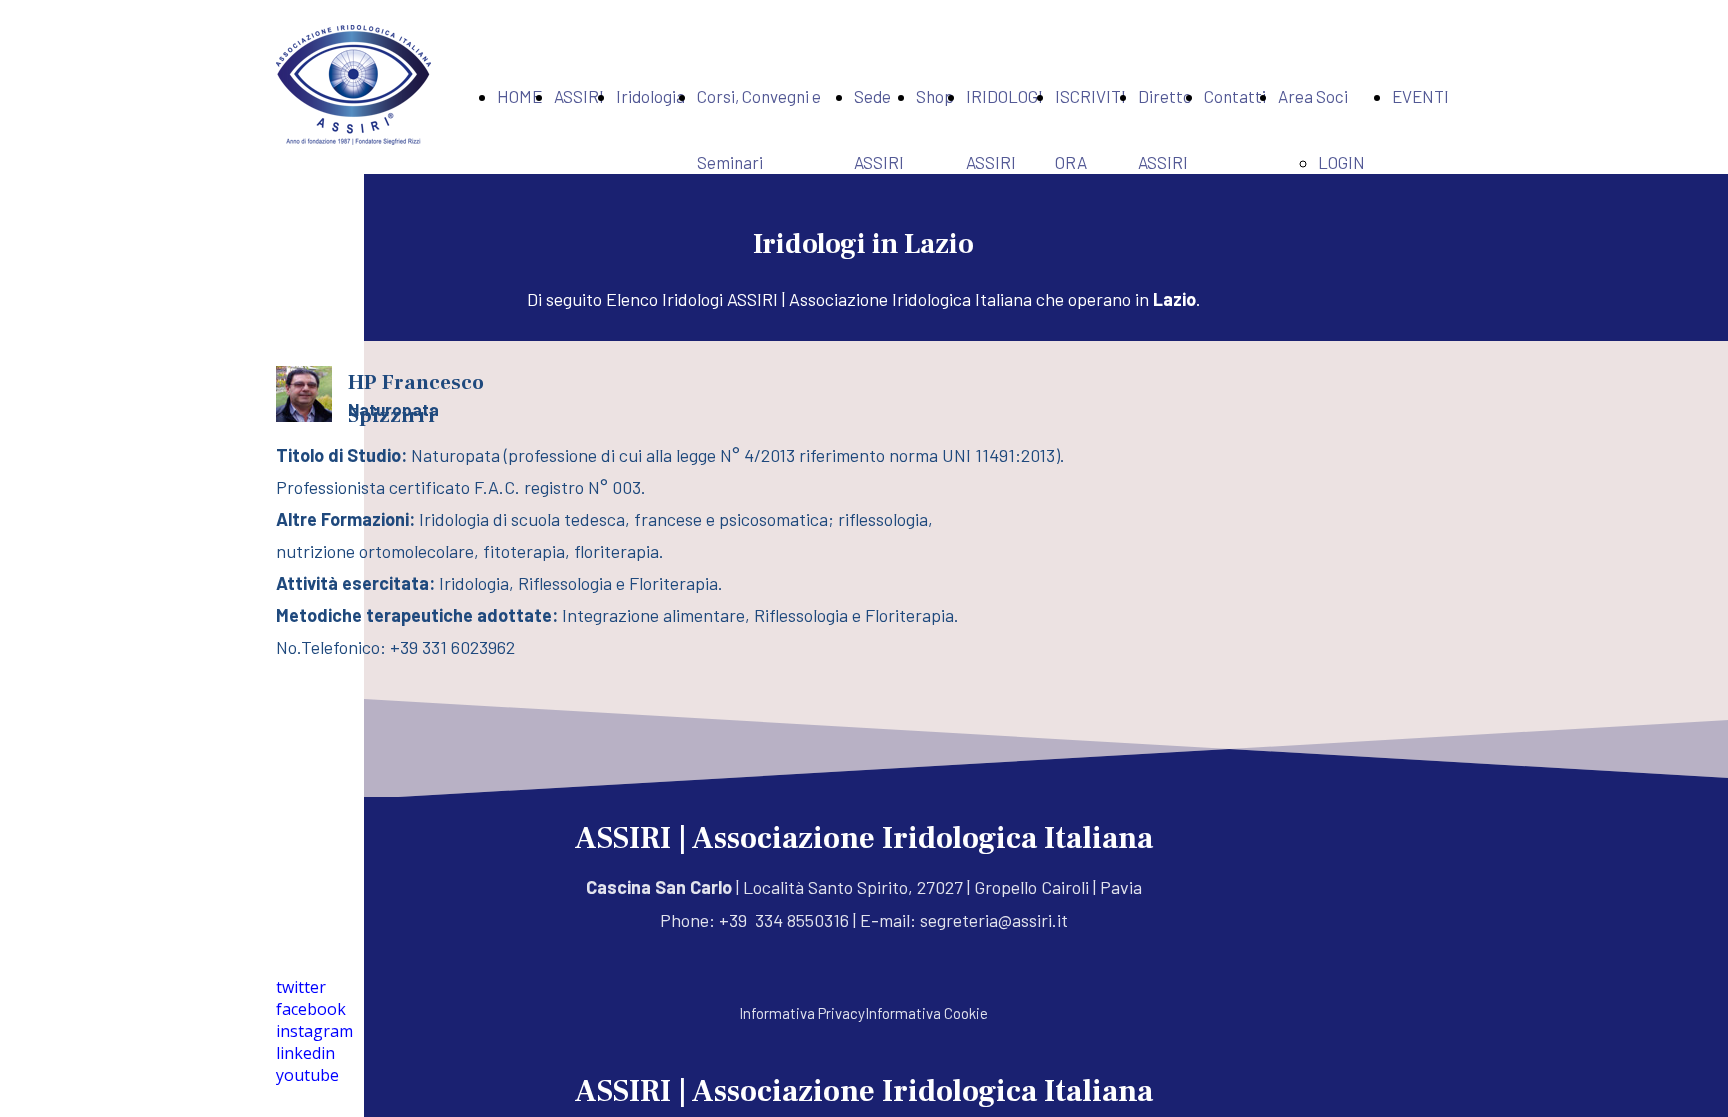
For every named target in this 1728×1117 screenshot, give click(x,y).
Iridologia (650, 96)
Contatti (1235, 96)
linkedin (305, 1053)
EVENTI (1420, 96)
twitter (301, 987)
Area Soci (1313, 96)
